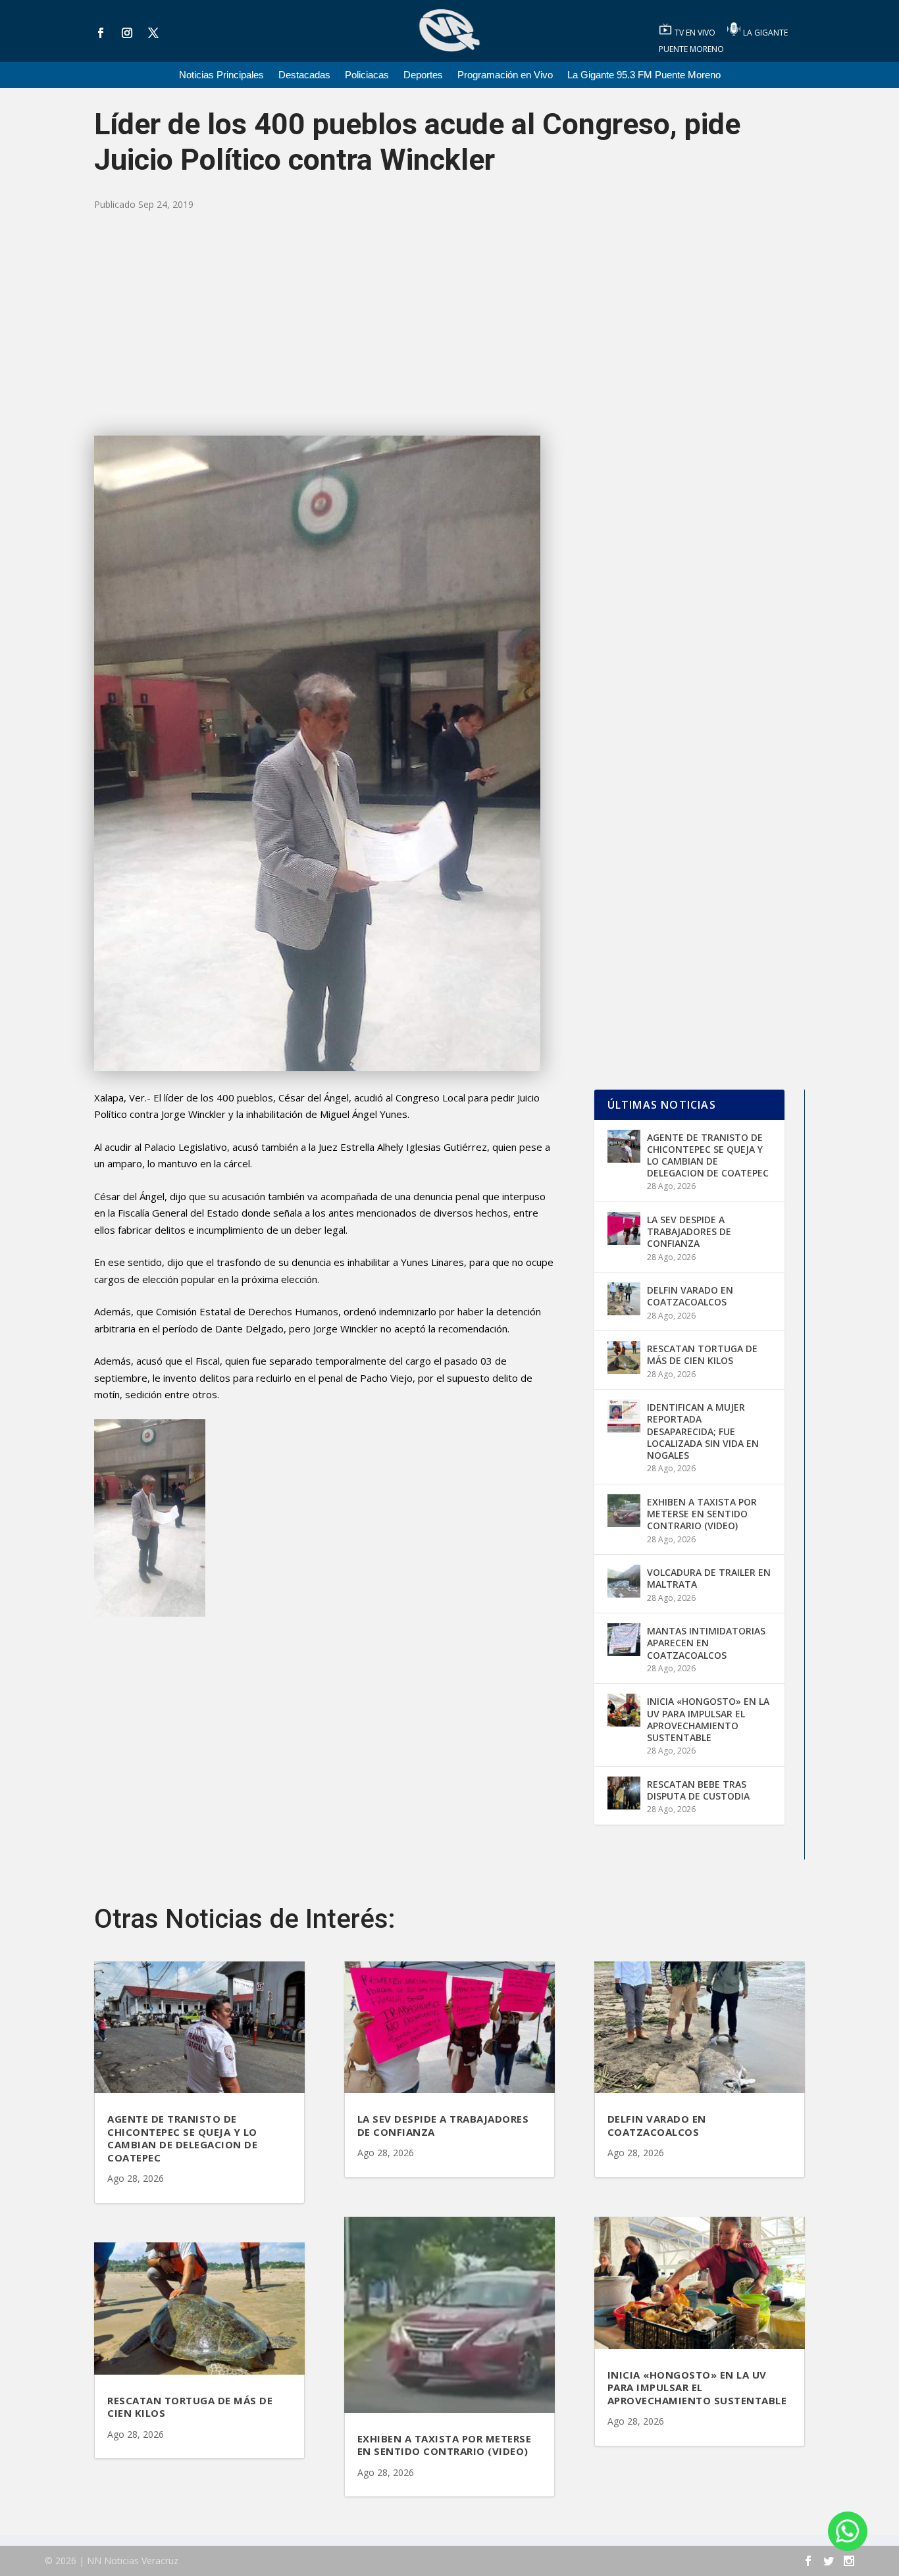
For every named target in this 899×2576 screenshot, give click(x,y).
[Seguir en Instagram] (127, 33)
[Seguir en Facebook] (101, 33)
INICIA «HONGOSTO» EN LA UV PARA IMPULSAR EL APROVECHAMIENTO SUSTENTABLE (708, 1719)
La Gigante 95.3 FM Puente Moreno (644, 75)
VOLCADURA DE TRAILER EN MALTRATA (709, 1578)
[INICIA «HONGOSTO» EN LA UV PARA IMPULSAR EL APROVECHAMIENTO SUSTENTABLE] (624, 1710)
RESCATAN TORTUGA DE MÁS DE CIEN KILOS (702, 1354)
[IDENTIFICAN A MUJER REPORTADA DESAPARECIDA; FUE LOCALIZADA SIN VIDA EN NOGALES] (624, 1416)
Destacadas (304, 75)
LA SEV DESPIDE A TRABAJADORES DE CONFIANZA (689, 1231)
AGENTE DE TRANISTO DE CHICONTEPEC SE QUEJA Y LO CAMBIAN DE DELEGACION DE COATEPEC (708, 1155)
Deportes (423, 75)
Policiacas (367, 75)
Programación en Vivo (505, 75)
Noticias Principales (221, 75)
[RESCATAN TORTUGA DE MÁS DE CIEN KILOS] (624, 1357)
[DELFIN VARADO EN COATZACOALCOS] (624, 1299)
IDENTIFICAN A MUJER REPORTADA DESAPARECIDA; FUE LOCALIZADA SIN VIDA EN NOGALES (703, 1431)
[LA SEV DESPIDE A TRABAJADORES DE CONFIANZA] (624, 1228)
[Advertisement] (449, 324)
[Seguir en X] (153, 33)
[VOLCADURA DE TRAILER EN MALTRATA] (624, 1581)
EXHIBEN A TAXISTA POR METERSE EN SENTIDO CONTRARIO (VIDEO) (702, 1514)
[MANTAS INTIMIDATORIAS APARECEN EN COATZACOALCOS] (624, 1640)
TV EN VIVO (696, 33)
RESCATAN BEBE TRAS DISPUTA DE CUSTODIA (698, 1790)
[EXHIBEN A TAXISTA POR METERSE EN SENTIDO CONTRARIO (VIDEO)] (624, 1511)
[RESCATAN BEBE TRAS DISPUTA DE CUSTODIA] (624, 1793)
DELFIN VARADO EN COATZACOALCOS (690, 1296)
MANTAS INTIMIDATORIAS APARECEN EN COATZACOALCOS (706, 1643)
